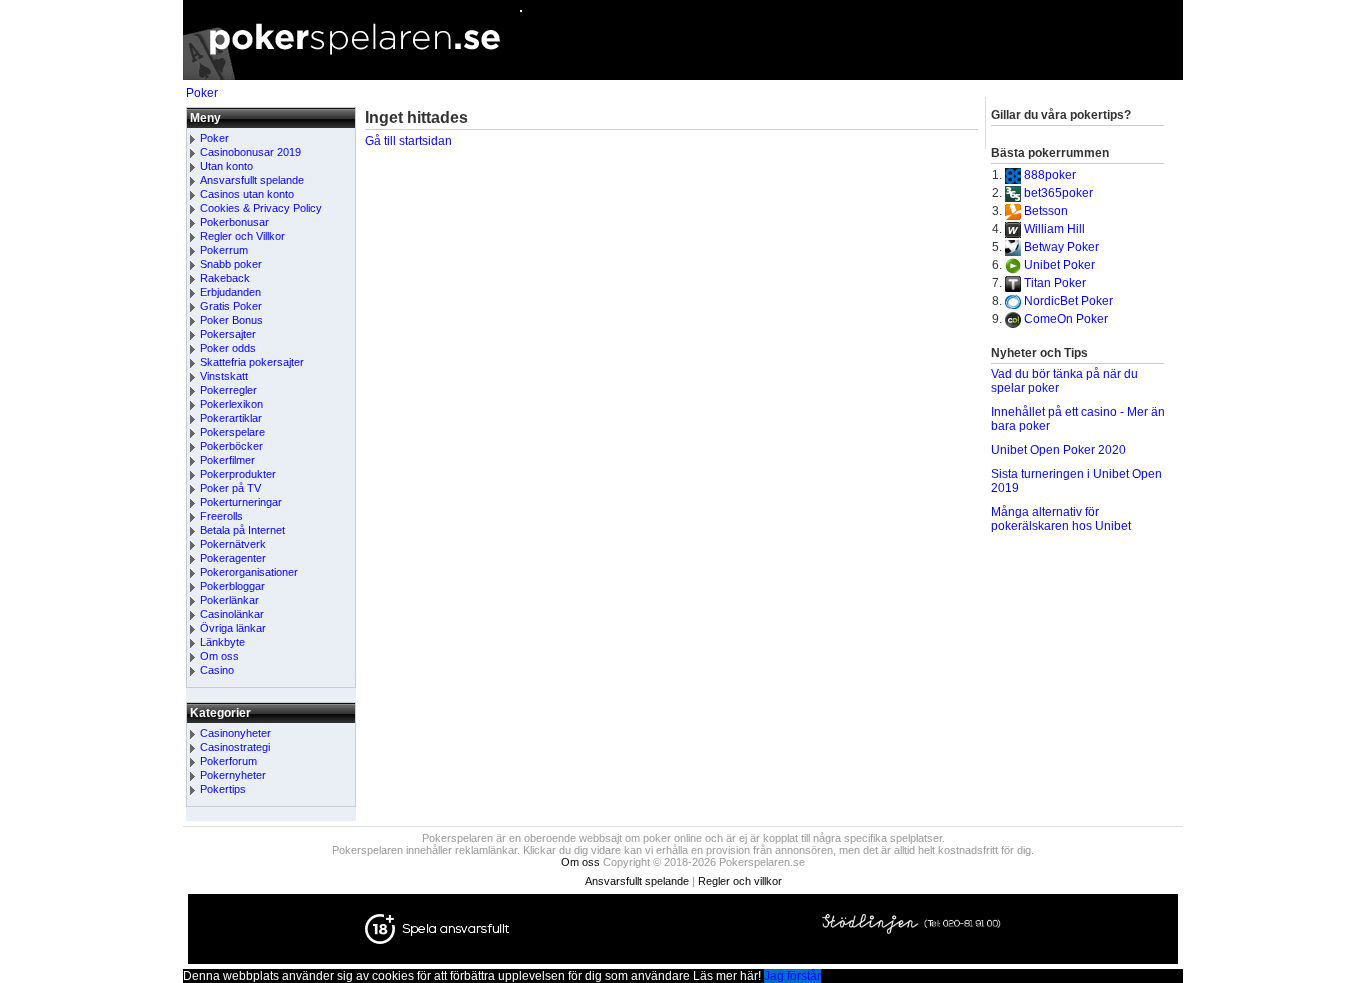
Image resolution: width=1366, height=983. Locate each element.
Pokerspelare (232, 432)
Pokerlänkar (229, 600)
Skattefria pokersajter (252, 362)
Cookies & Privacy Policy (261, 208)
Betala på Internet (242, 530)
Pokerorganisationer (249, 572)
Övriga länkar (233, 628)
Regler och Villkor (242, 236)
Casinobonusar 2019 (250, 152)
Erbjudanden (230, 292)
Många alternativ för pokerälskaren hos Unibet (1061, 519)
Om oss (219, 656)
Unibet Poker (1059, 265)
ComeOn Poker (1066, 319)
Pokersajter (228, 334)
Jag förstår (792, 976)
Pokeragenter (233, 558)
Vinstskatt (224, 376)
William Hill (1054, 229)
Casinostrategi (235, 747)
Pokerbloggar (232, 586)
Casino (217, 670)
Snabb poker (231, 264)
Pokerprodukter (238, 474)
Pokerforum (228, 761)
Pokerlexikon (231, 404)
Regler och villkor (740, 881)
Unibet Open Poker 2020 (1058, 450)
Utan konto (226, 166)
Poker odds (228, 348)
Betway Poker (1061, 247)
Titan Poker (1055, 283)
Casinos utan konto (247, 194)
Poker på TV (230, 488)
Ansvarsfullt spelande (252, 180)
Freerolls (221, 516)
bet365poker (1058, 193)
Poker (202, 93)
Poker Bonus (231, 320)
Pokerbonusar (234, 222)
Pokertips (223, 789)
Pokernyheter (233, 775)
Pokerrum (224, 250)
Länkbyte (222, 642)
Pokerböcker (231, 446)
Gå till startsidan (408, 141)
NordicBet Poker (1068, 301)
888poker (1050, 175)
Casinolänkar (232, 614)
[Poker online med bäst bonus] (683, 76)
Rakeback (225, 278)
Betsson (1046, 211)
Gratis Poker (231, 306)
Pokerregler (228, 390)
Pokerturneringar (241, 502)
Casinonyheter (235, 733)
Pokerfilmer (227, 460)
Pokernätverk (233, 544)
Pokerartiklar (231, 418)
